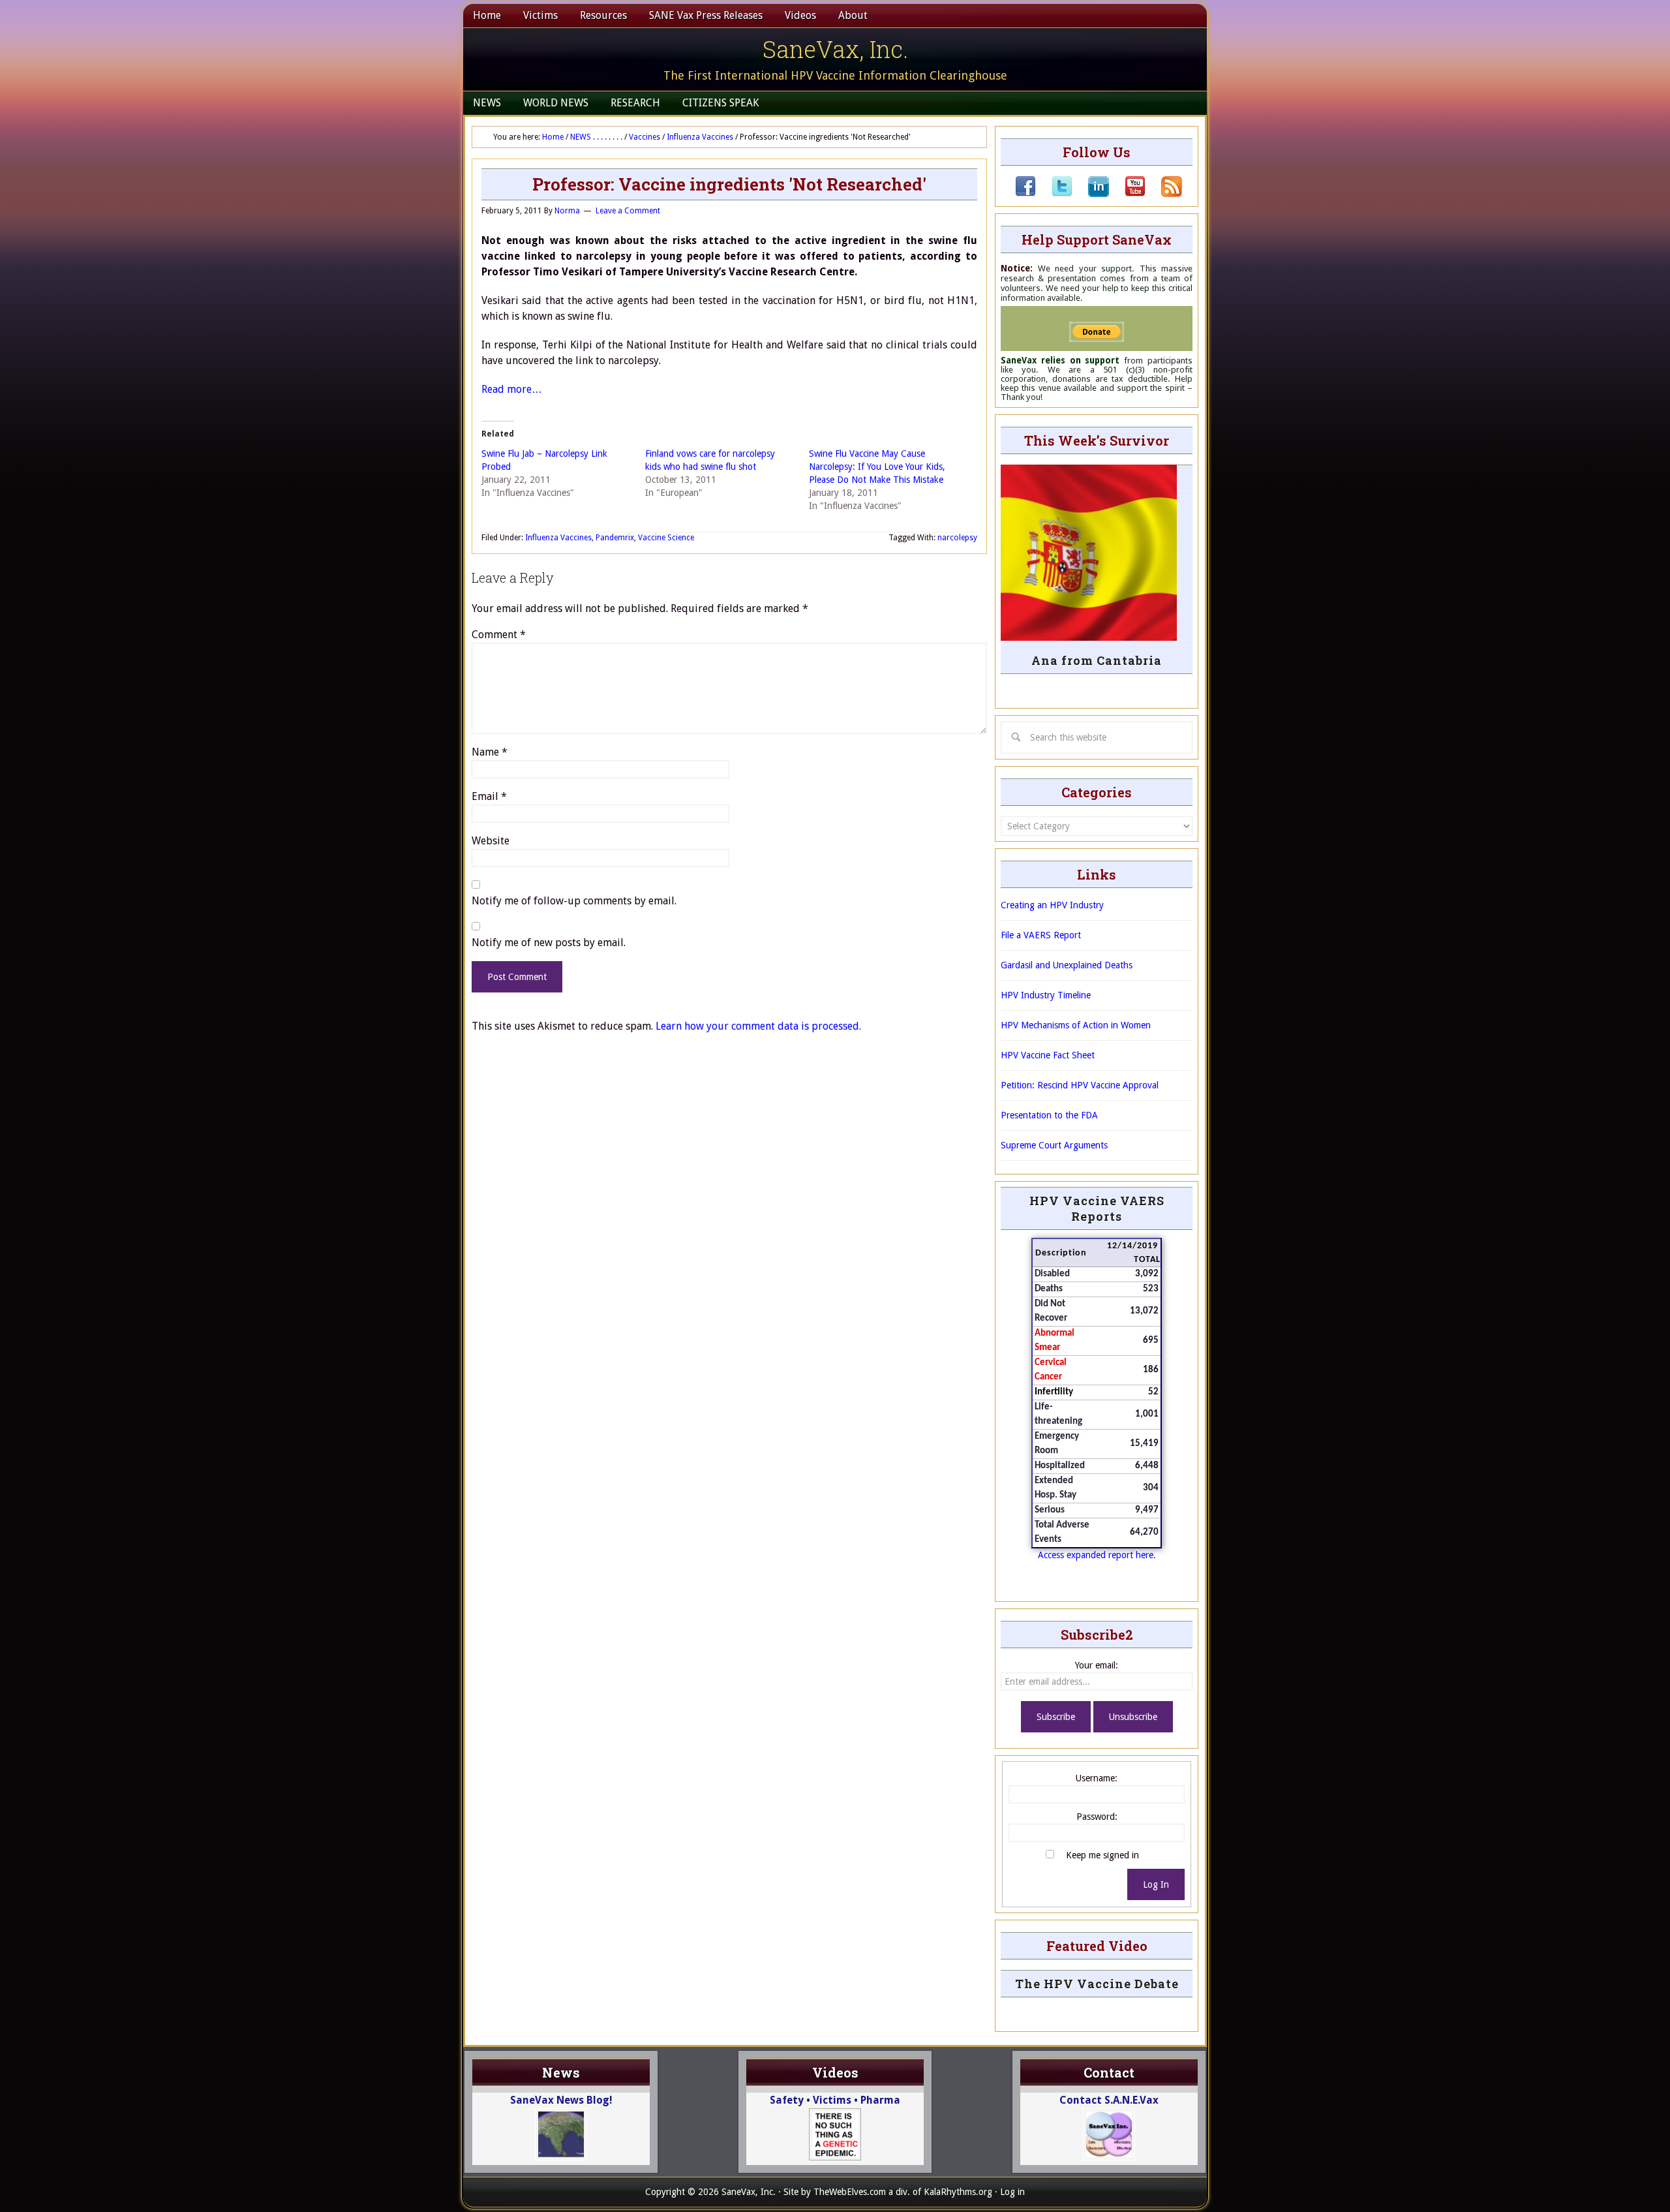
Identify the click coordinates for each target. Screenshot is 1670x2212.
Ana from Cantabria (1097, 660)
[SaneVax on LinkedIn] (1091, 194)
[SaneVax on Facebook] (1025, 194)
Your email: (1097, 1665)
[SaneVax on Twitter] (1054, 194)
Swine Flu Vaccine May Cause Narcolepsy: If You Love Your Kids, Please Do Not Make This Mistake (877, 467)
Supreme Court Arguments (1054, 1145)
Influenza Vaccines (558, 538)
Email (489, 796)
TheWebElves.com (850, 2192)
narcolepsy (957, 538)
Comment (499, 635)
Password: (1097, 1817)
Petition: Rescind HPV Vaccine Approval (1080, 1085)
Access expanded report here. (1097, 1555)
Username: (1097, 1778)
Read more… (512, 389)
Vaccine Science (666, 538)
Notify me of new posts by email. (549, 943)
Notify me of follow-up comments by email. (574, 901)
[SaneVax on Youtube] (1127, 194)
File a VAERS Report (1041, 935)
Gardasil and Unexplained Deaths (1067, 965)
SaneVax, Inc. (835, 49)
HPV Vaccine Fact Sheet (1048, 1055)
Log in (1012, 2192)
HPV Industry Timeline (1046, 995)
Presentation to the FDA (1049, 1115)
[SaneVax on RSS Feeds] (1164, 194)
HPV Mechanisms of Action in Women (1076, 1025)
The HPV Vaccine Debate (1097, 1984)
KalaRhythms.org (958, 2192)
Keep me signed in (1102, 1855)
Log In (1156, 1884)
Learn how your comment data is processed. (758, 1026)
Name (490, 752)
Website (491, 841)
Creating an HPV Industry (1052, 905)
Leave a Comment (628, 211)
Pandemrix (615, 538)
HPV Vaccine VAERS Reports (1097, 1208)
